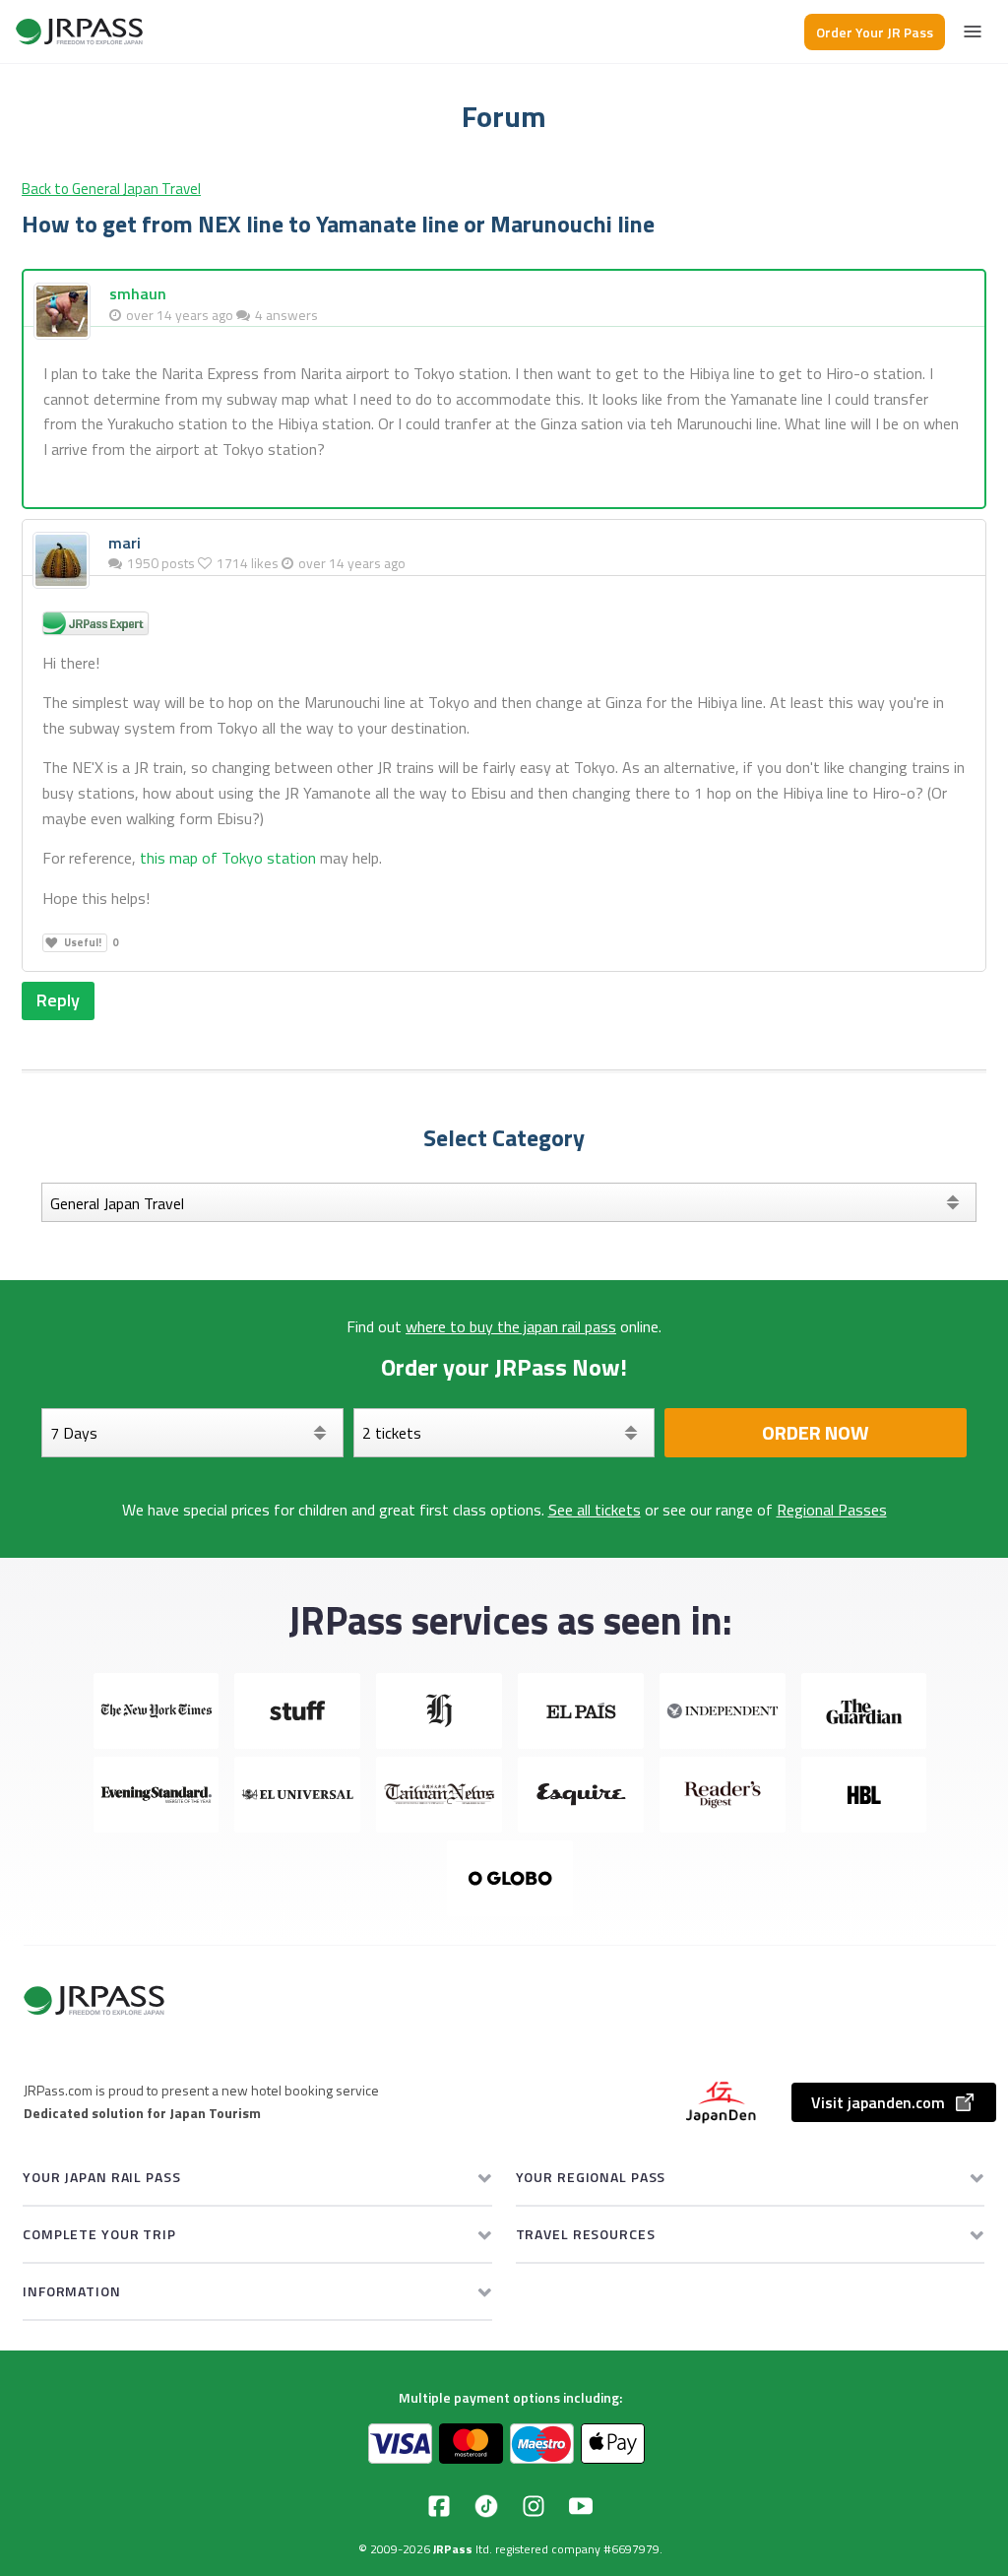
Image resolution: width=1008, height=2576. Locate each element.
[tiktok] (486, 2506)
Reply (58, 1000)
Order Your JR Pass (875, 32)
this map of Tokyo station (228, 858)
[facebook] (439, 2506)
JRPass (453, 2549)
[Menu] (973, 32)
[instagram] (534, 2506)
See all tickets (595, 1510)
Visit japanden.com (878, 2102)
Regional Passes (832, 1510)
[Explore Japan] (80, 32)
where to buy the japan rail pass (511, 1326)
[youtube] (581, 2506)
